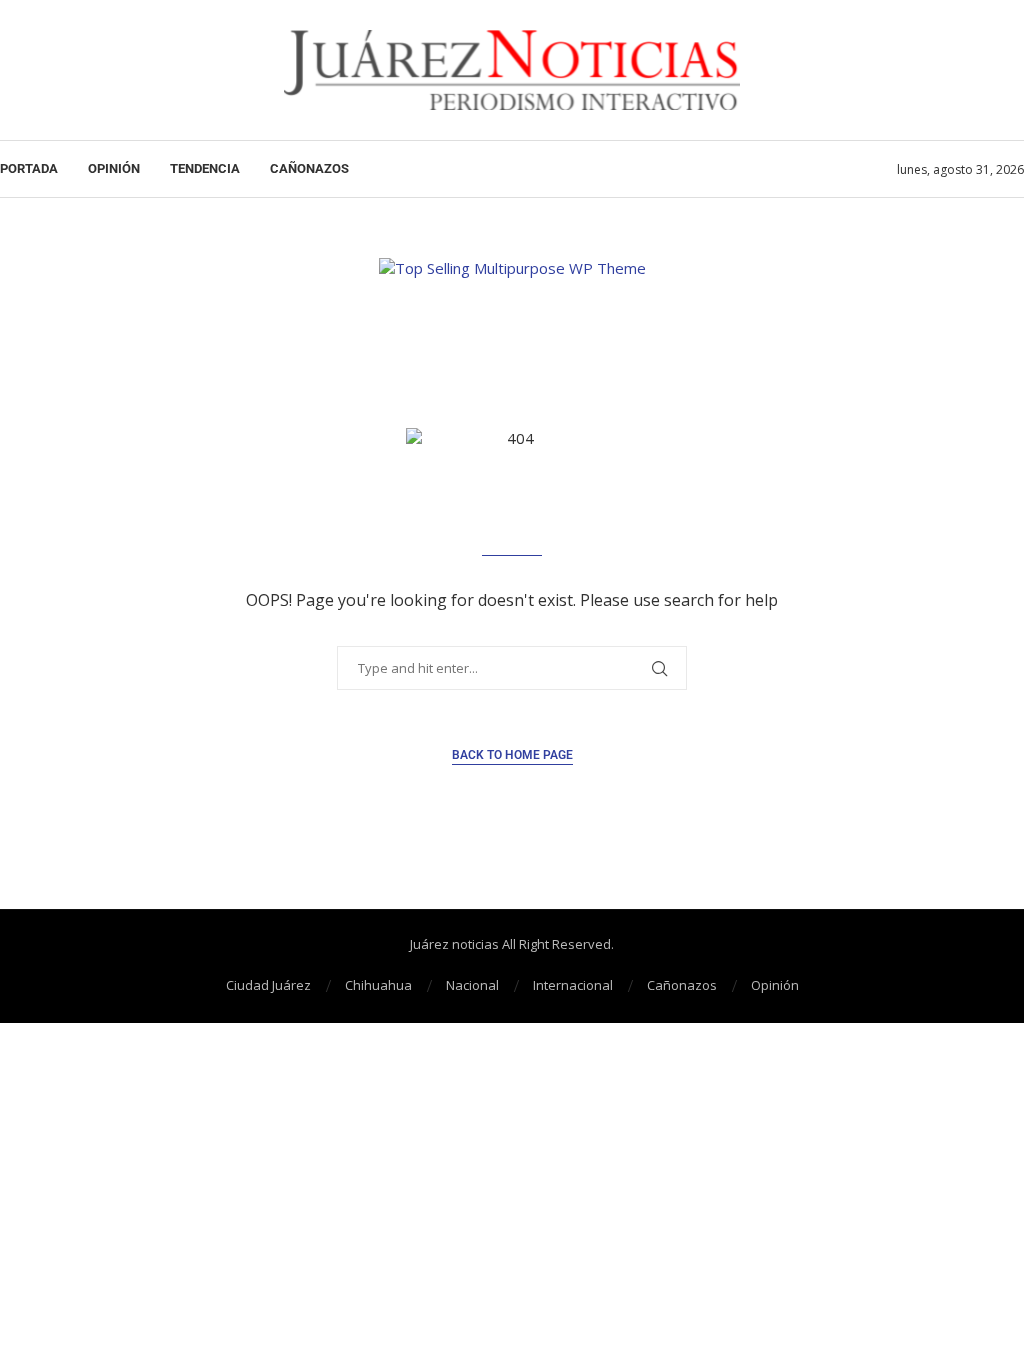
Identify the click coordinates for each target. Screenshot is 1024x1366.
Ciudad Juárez (268, 985)
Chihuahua (378, 985)
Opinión (114, 168)
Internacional (573, 985)
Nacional (472, 985)
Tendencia (205, 168)
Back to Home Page (512, 755)
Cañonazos (309, 168)
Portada (29, 168)
